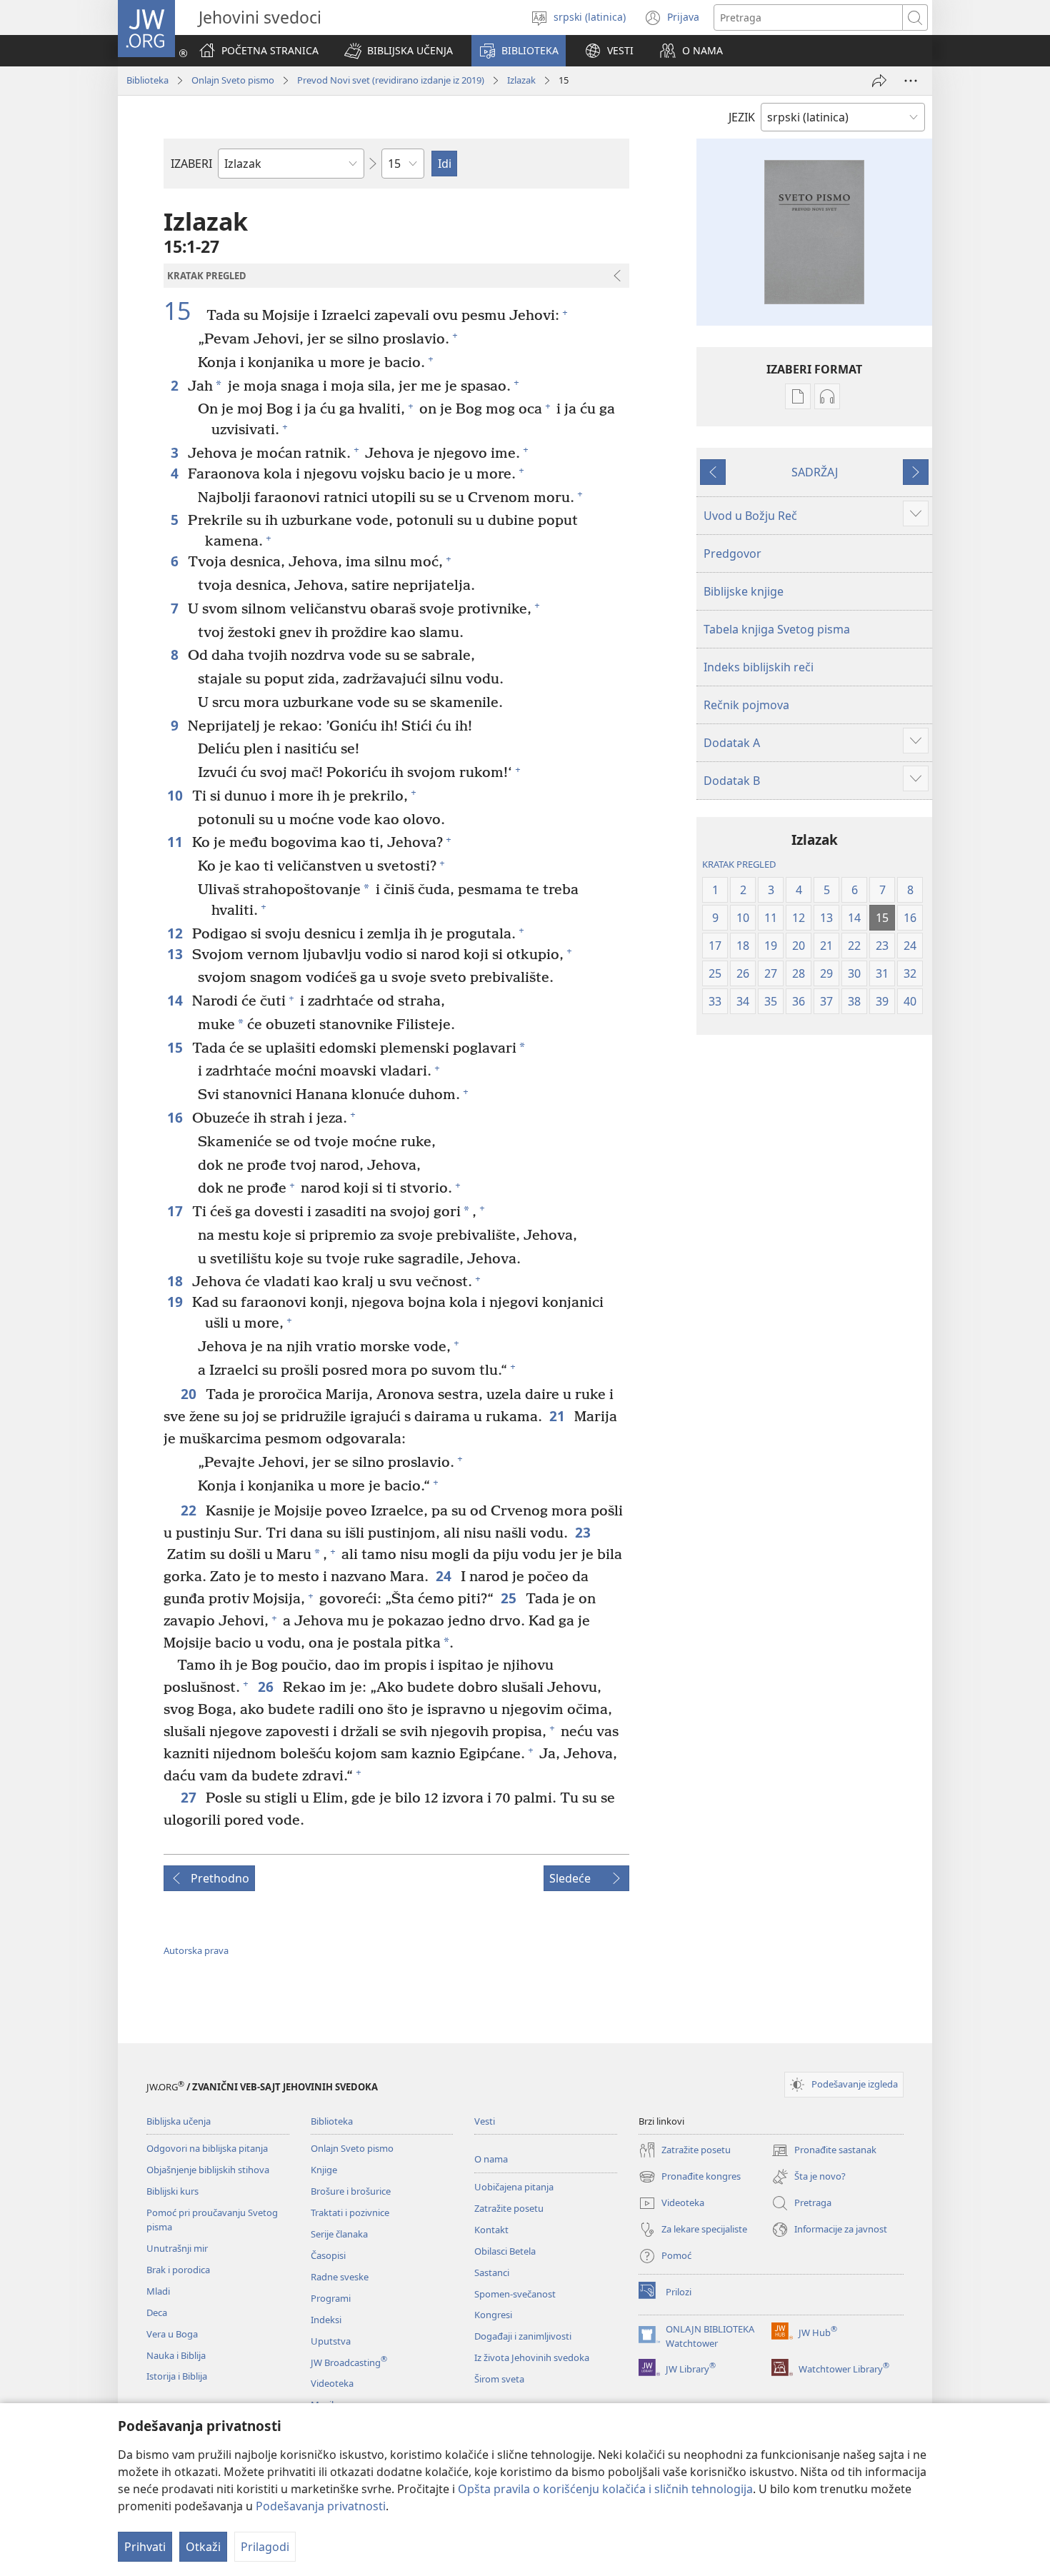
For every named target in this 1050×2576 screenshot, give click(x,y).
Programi (331, 2298)
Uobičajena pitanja (514, 2187)
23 (584, 1532)
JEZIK (742, 117)
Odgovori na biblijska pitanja (207, 2148)
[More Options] (911, 81)
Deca (157, 2312)
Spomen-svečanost (515, 2294)
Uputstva (331, 2341)
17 (176, 1211)
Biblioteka (147, 80)
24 (445, 1576)
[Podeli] (879, 81)
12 (176, 933)
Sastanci (492, 2272)
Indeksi (326, 2320)
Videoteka (332, 2383)
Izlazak (521, 80)
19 (176, 1302)
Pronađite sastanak (824, 2151)
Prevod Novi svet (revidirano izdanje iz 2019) (391, 80)
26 (267, 1687)
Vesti (485, 2121)
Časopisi (328, 2255)
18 (176, 1281)
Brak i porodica (178, 2270)
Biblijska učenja (179, 2121)
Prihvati (145, 2547)
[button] (399, 51)
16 (176, 1117)
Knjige (324, 2170)
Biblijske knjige (744, 591)
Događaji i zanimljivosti (523, 2336)
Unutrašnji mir (177, 2248)
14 (176, 1000)
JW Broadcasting (349, 2362)
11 (176, 842)
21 (558, 1416)
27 (190, 1797)
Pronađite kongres (690, 2177)
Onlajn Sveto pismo (233, 80)
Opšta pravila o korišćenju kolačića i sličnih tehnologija (605, 2489)
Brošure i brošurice (351, 2191)
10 (176, 795)
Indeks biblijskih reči (759, 667)
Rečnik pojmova (746, 705)
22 (190, 1510)
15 (183, 311)
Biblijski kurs (172, 2191)
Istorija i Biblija (177, 2376)
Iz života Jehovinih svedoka (532, 2357)
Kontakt (491, 2230)
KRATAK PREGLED (739, 864)
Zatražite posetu (509, 2208)
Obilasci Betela (505, 2251)
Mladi (158, 2291)
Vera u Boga (172, 2334)
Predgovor (732, 553)
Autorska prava (196, 1950)
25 (510, 1598)
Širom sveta (499, 2379)
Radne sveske (340, 2277)
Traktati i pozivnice (350, 2212)
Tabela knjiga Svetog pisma (777, 629)
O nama (491, 2159)
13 (176, 954)
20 (190, 1394)
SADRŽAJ (815, 472)
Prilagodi (265, 2547)
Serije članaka (339, 2234)
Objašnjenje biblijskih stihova (208, 2170)
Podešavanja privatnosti (321, 2506)
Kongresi (493, 2315)
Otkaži (203, 2547)
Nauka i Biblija (176, 2355)
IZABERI (191, 164)
